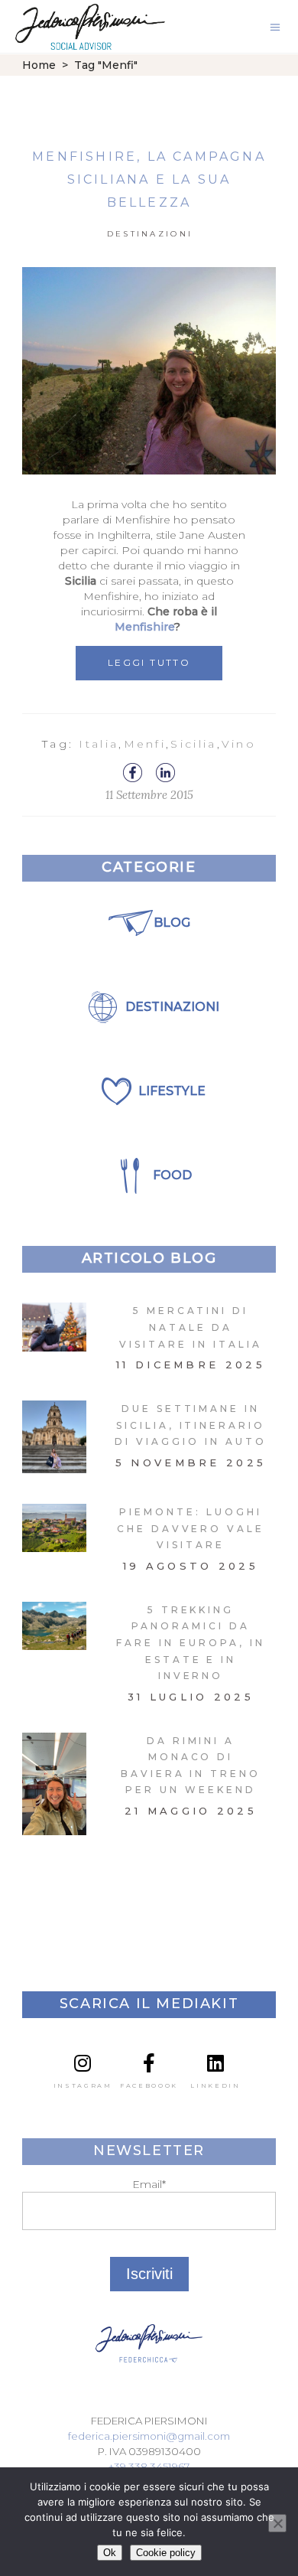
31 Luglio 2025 (191, 1697)
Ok (110, 2553)
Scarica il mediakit (149, 2004)
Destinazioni (150, 234)
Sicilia (193, 744)
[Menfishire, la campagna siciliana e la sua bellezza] (149, 371)
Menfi (145, 744)
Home (39, 65)
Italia (99, 744)
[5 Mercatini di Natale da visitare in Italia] (54, 1327)
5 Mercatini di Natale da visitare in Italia (190, 1327)
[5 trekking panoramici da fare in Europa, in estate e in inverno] (54, 1626)
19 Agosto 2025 (191, 1566)
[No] (277, 2523)
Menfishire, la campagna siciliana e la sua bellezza (149, 179)
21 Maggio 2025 (191, 1811)
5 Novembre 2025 (191, 1462)
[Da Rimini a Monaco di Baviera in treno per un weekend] (54, 1784)
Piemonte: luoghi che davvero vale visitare (191, 1528)
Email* (149, 2184)
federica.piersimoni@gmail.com (149, 2436)
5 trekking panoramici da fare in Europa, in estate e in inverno (190, 1643)
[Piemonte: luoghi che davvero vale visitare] (54, 1528)
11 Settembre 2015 (149, 795)
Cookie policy (166, 2553)
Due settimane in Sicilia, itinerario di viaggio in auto (190, 1425)
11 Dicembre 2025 (191, 1365)
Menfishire (144, 627)
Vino (239, 744)
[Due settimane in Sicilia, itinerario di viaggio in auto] (54, 1437)
